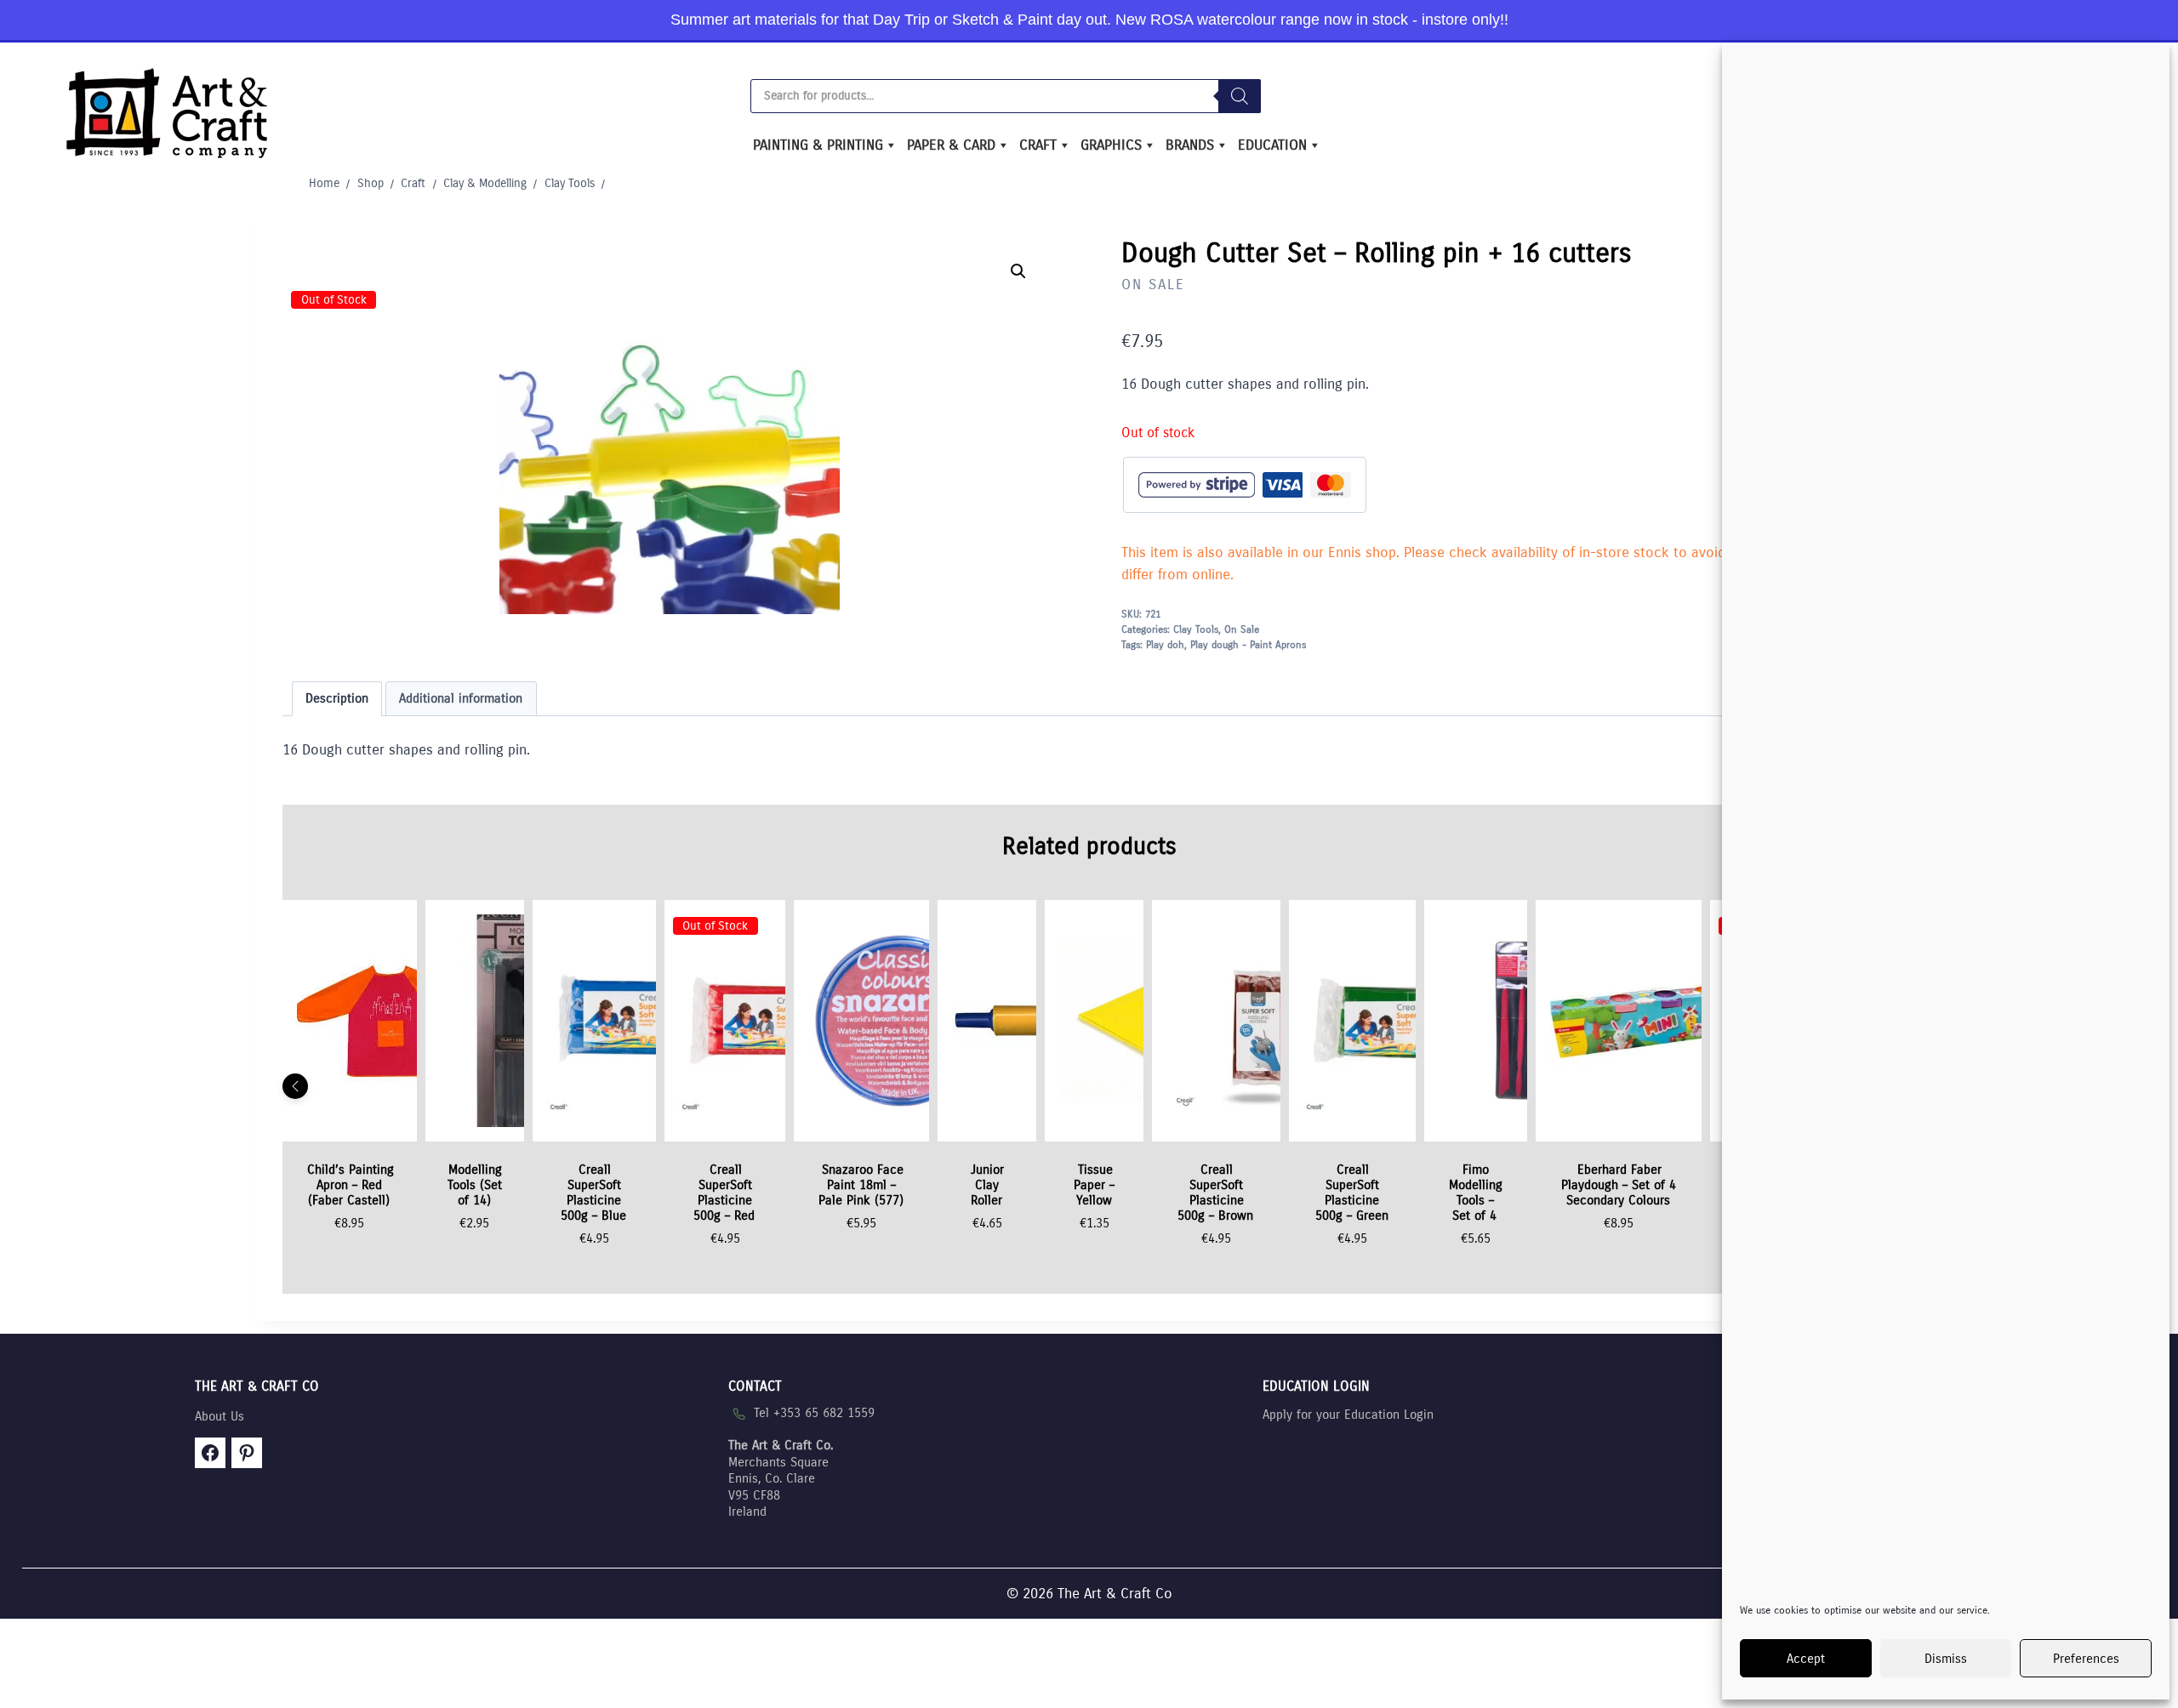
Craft (1038, 145)
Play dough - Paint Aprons (1248, 645)
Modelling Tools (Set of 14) (475, 1185)
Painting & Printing (818, 145)
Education (1272, 145)
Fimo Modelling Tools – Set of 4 (1476, 1193)
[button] (1018, 271)
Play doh (1165, 645)
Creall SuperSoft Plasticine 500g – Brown (1215, 1193)
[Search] (1240, 96)
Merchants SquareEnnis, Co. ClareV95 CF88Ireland (781, 1478)
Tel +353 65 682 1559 (814, 1413)
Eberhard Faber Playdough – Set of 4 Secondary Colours (1619, 1185)
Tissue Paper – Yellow (1094, 1185)
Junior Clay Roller (988, 1185)
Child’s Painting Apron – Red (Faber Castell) (351, 1185)
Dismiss (1946, 1659)
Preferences (2086, 1659)
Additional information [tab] (461, 698)
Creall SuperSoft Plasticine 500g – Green (1352, 1193)
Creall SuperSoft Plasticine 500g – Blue (593, 1193)
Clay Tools (1196, 629)
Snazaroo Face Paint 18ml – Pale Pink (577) (861, 1185)
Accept (1806, 1659)
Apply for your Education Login (1348, 1415)
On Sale (1153, 285)
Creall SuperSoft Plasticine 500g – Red (724, 1193)
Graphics (1111, 145)
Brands (1190, 145)
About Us (220, 1416)
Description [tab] (337, 698)
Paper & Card (951, 145)
